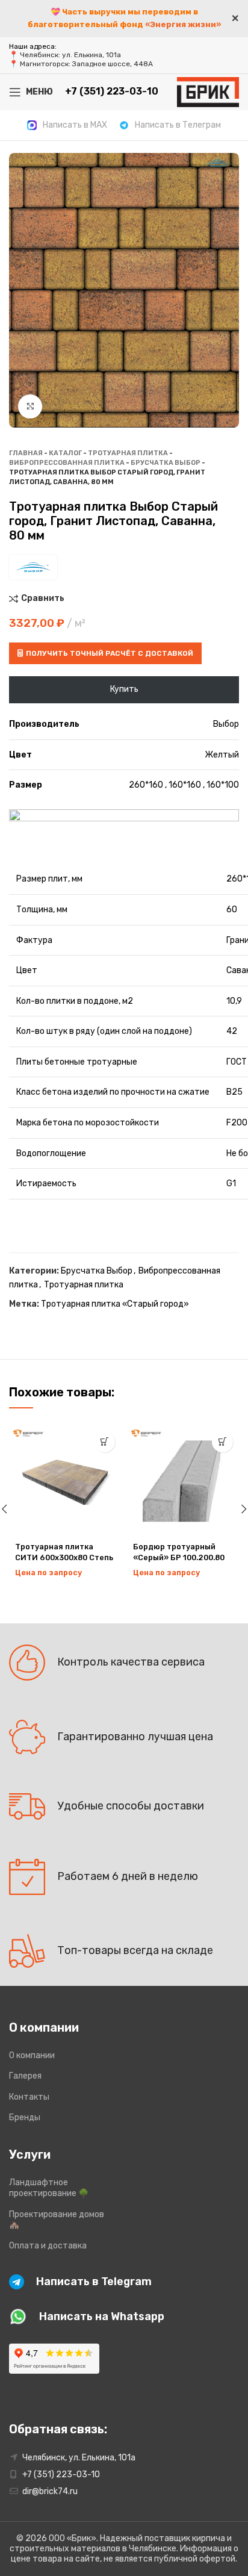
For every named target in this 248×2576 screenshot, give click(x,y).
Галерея (25, 2076)
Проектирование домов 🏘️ (57, 2220)
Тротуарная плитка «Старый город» (115, 1304)
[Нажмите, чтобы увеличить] (30, 406)
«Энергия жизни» (183, 24)
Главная (26, 453)
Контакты (29, 2097)
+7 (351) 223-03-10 (61, 2475)
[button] (104, 1442)
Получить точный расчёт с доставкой (110, 653)
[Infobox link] (67, 125)
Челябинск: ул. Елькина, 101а (70, 55)
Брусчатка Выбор (166, 463)
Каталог (65, 453)
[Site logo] (208, 91)
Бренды (25, 2117)
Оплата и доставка (48, 2246)
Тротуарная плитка (128, 453)
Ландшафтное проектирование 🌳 (49, 2188)
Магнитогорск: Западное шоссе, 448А (86, 64)
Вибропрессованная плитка (67, 463)
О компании (32, 2055)
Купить (124, 689)
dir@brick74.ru (50, 2491)
